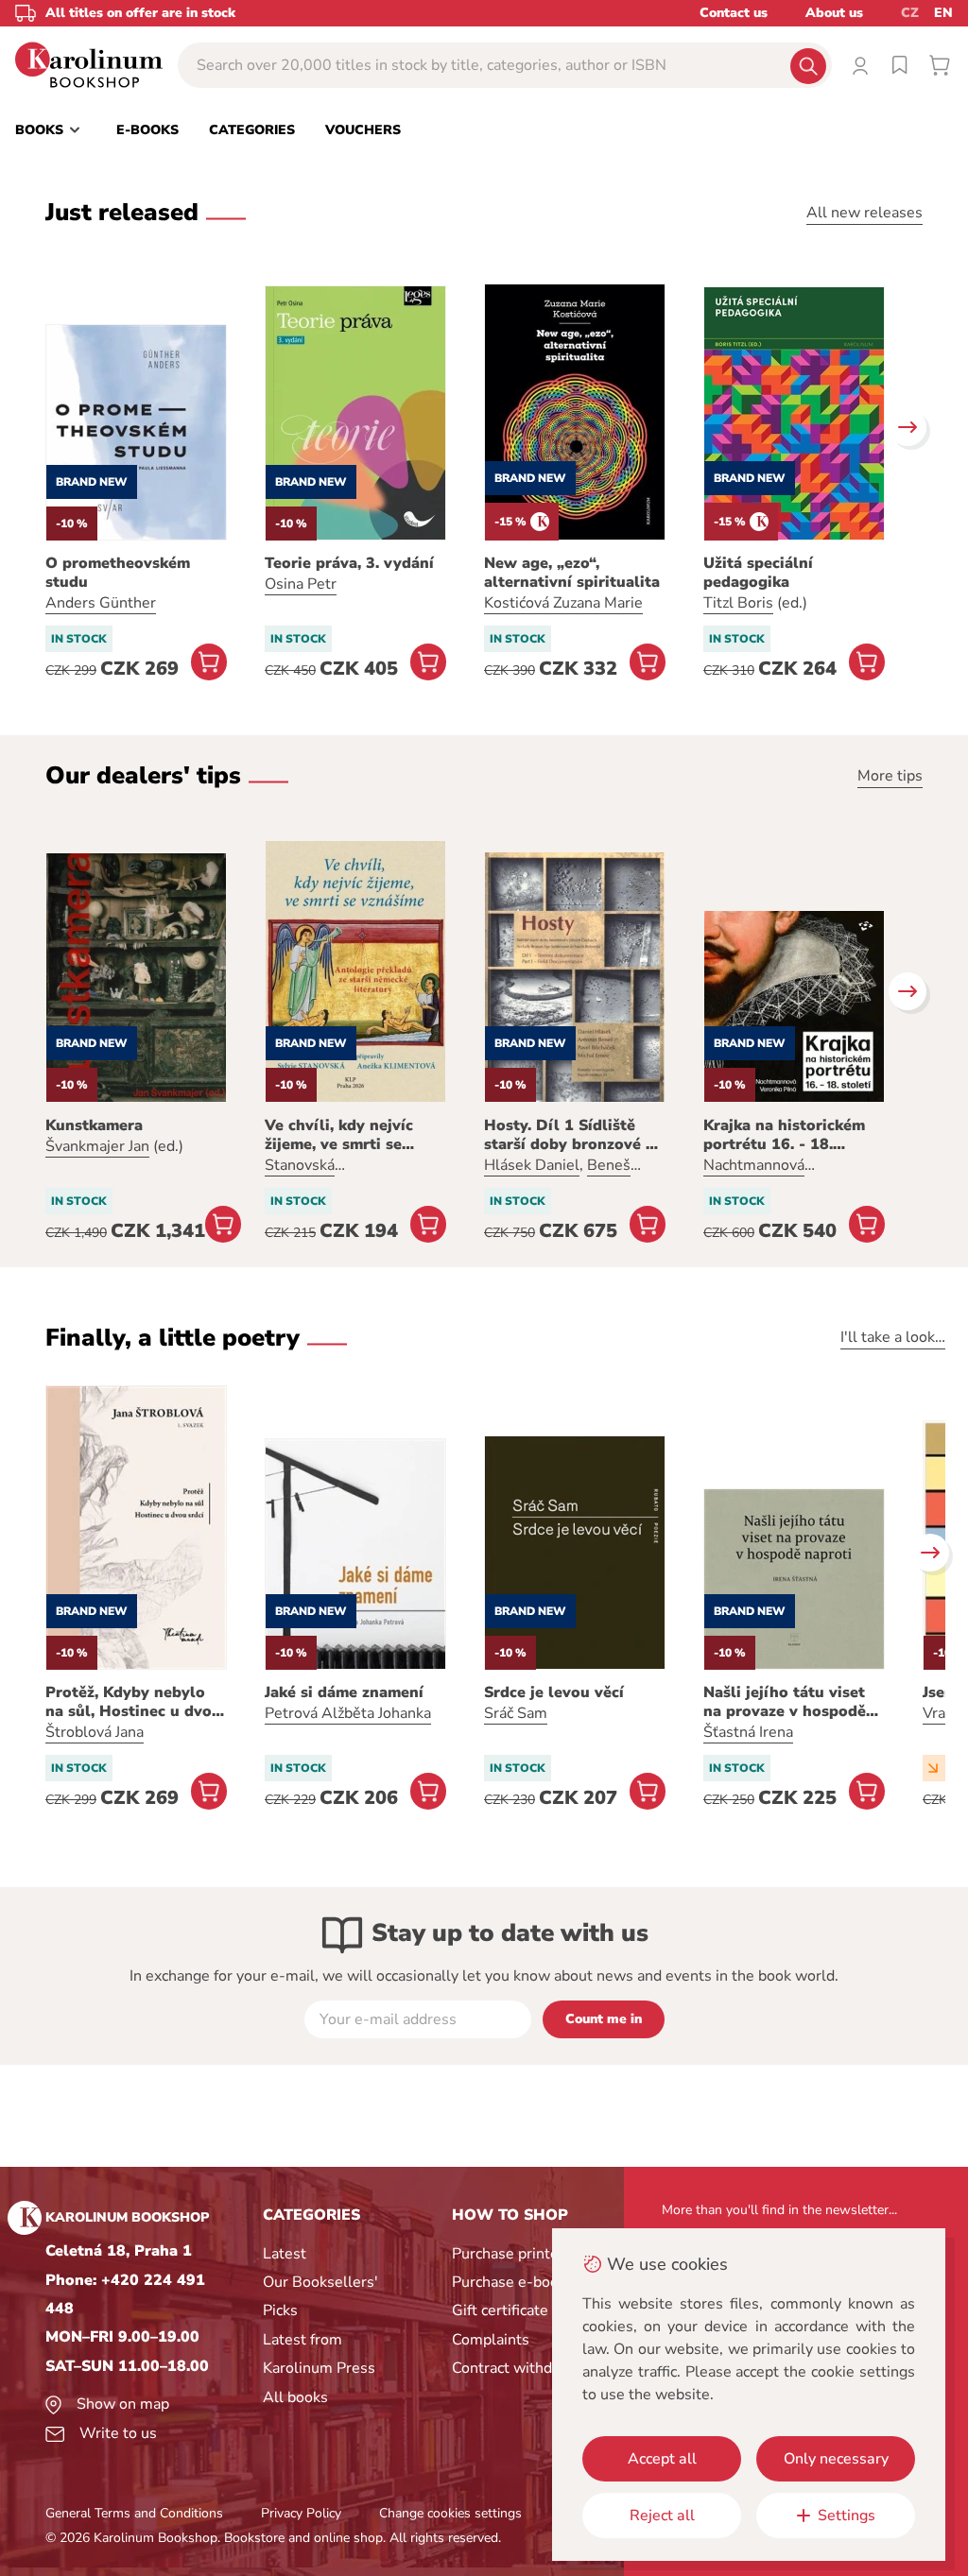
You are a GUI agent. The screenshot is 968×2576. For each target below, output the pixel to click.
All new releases (864, 213)
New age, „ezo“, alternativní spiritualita (572, 573)
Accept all (662, 2459)
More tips (890, 776)
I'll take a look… (893, 1337)
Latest (285, 2254)
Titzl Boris (738, 603)
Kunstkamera (94, 1125)
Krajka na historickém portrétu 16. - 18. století (784, 1135)
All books (295, 2397)
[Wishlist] (900, 65)
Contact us (734, 13)
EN (943, 13)
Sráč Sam (516, 1713)
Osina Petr (301, 584)
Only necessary (836, 2459)
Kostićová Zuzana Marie (563, 603)
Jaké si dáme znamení (344, 1692)
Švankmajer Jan (97, 1146)
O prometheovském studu (118, 573)
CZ (910, 13)
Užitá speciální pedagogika (758, 573)
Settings (847, 2516)
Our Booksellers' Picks (320, 2296)
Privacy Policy (301, 2513)
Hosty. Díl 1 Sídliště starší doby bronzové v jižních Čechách (569, 1135)
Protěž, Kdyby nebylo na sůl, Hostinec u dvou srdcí (133, 1702)
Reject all (662, 2516)
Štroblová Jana (95, 1732)
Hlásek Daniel (532, 1165)
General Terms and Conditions (134, 2513)
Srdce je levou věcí (554, 1692)
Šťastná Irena (748, 1732)
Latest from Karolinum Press (319, 2354)
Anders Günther (101, 603)
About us (834, 13)
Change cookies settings (450, 2513)
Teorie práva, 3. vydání (349, 563)
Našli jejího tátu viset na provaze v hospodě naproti (785, 1702)
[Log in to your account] (860, 65)
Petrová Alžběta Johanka (348, 1713)
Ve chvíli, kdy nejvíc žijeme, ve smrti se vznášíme (339, 1135)
